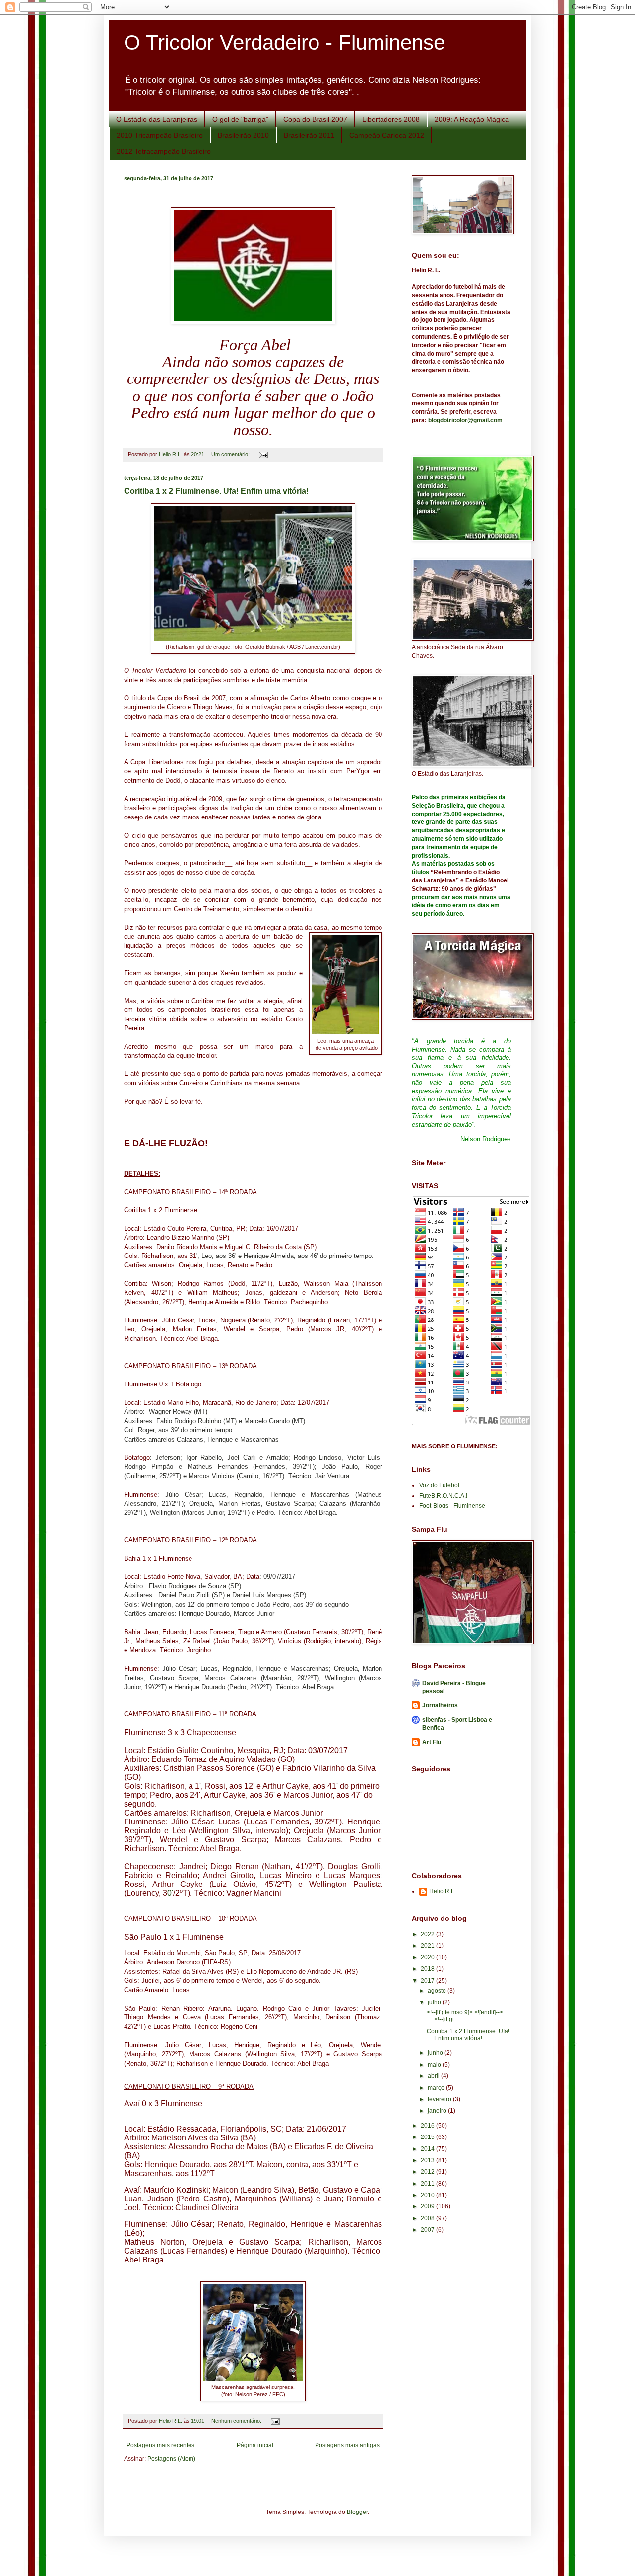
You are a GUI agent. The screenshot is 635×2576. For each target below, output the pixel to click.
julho (435, 2002)
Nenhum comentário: (237, 2421)
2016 (428, 2126)
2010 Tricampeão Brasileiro (160, 135)
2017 (428, 1981)
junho (436, 2053)
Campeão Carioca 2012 (387, 135)
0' (170, 1893)
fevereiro (440, 2099)
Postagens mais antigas (347, 2445)
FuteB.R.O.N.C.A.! (443, 1496)
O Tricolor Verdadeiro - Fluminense (285, 42)
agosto (438, 1991)
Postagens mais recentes (160, 2445)
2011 (428, 2184)
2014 (428, 2149)
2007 (428, 2230)
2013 (428, 2160)
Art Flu (432, 1742)
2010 (428, 2195)
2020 (428, 1957)
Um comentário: (231, 454)
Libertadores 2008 (391, 119)
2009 (428, 2206)
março (437, 2088)
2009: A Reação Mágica (472, 119)
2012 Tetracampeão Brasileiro (164, 151)
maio (435, 2065)
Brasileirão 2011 (309, 135)
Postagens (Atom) (171, 2459)
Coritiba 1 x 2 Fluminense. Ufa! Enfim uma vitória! (216, 491)
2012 (428, 2172)
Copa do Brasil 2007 (315, 119)
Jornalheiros (440, 1705)
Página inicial (255, 2445)
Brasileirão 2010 (243, 135)
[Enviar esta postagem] (263, 454)
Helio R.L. (443, 1891)
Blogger (357, 2512)
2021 (428, 1946)
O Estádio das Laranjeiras (157, 119)
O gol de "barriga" (240, 119)
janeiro (438, 2111)
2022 (428, 1934)
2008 (428, 2218)
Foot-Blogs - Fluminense (452, 1506)
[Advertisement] (456, 2287)
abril (434, 2076)
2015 (428, 2137)
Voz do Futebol (439, 1485)
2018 (428, 1969)
